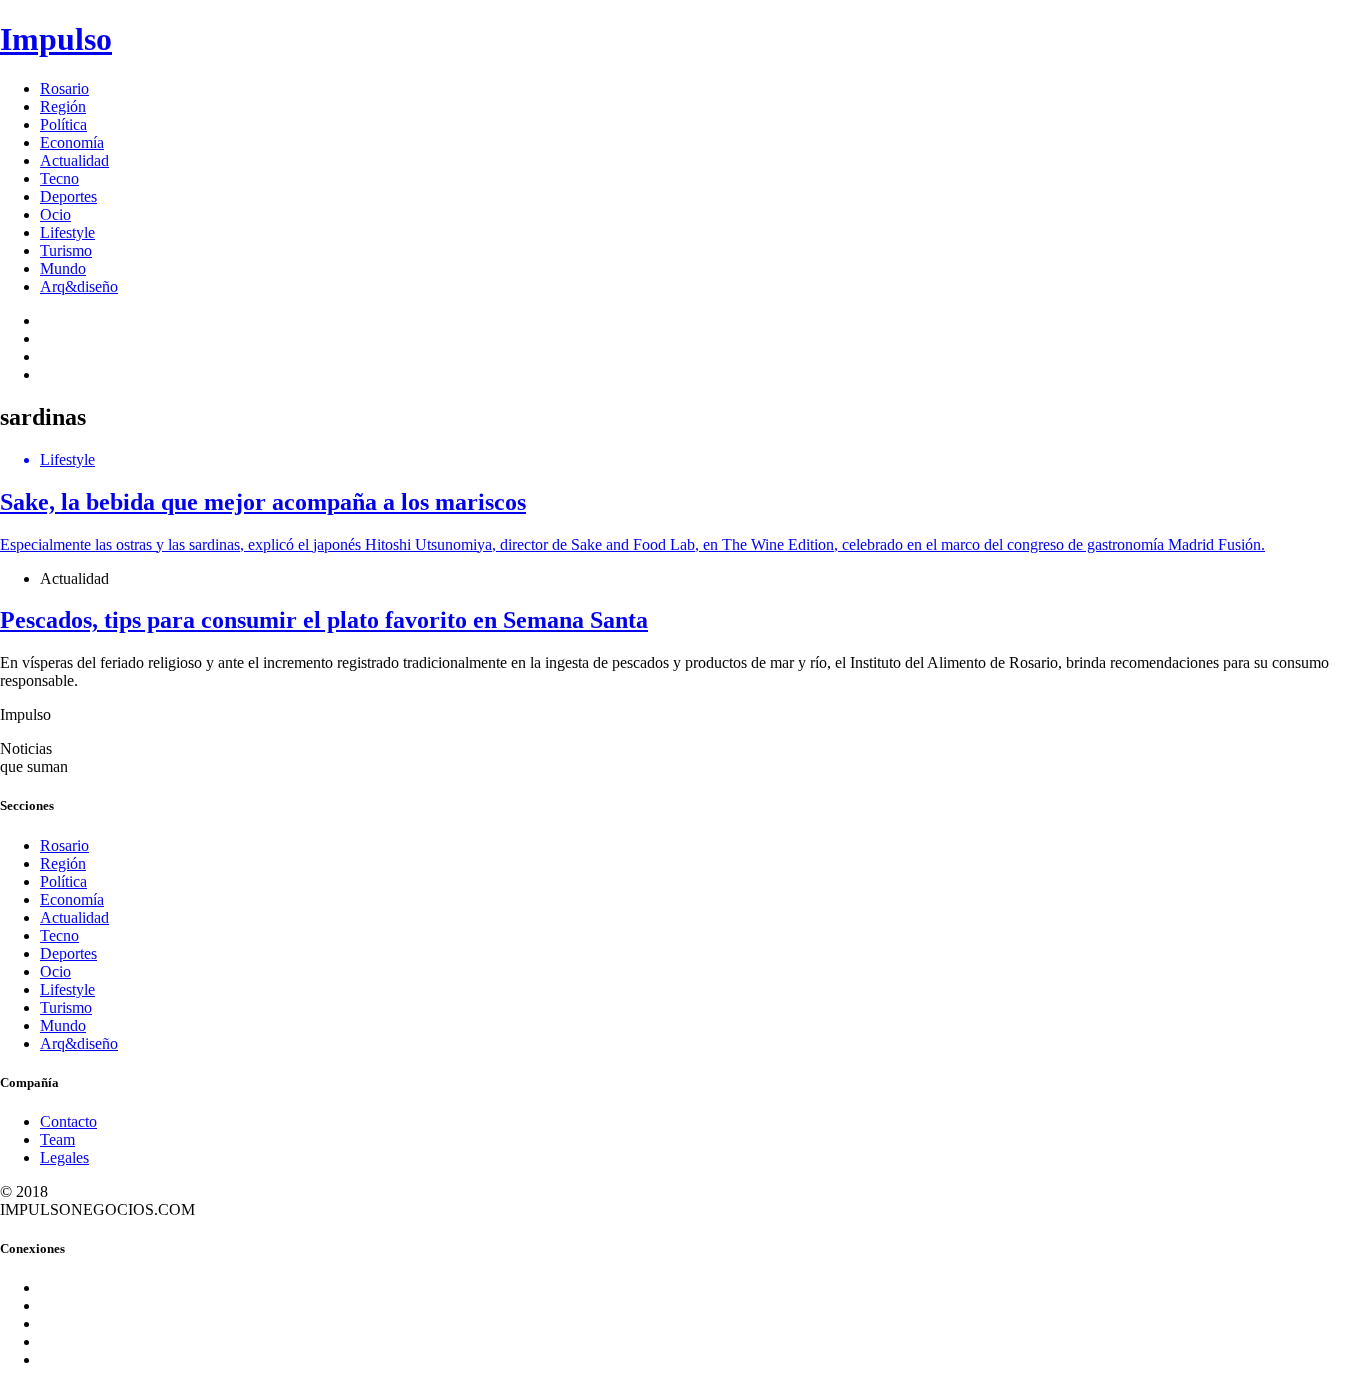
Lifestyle (67, 232)
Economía (72, 142)
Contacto (68, 1121)
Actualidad (74, 160)
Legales (64, 1157)
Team (57, 1139)
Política (63, 124)
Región (63, 106)
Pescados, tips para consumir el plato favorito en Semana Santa (324, 620)
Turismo (66, 250)
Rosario (64, 88)
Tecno (59, 178)
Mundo (63, 268)
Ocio (55, 214)
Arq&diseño (79, 286)
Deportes (68, 196)
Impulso (56, 39)
